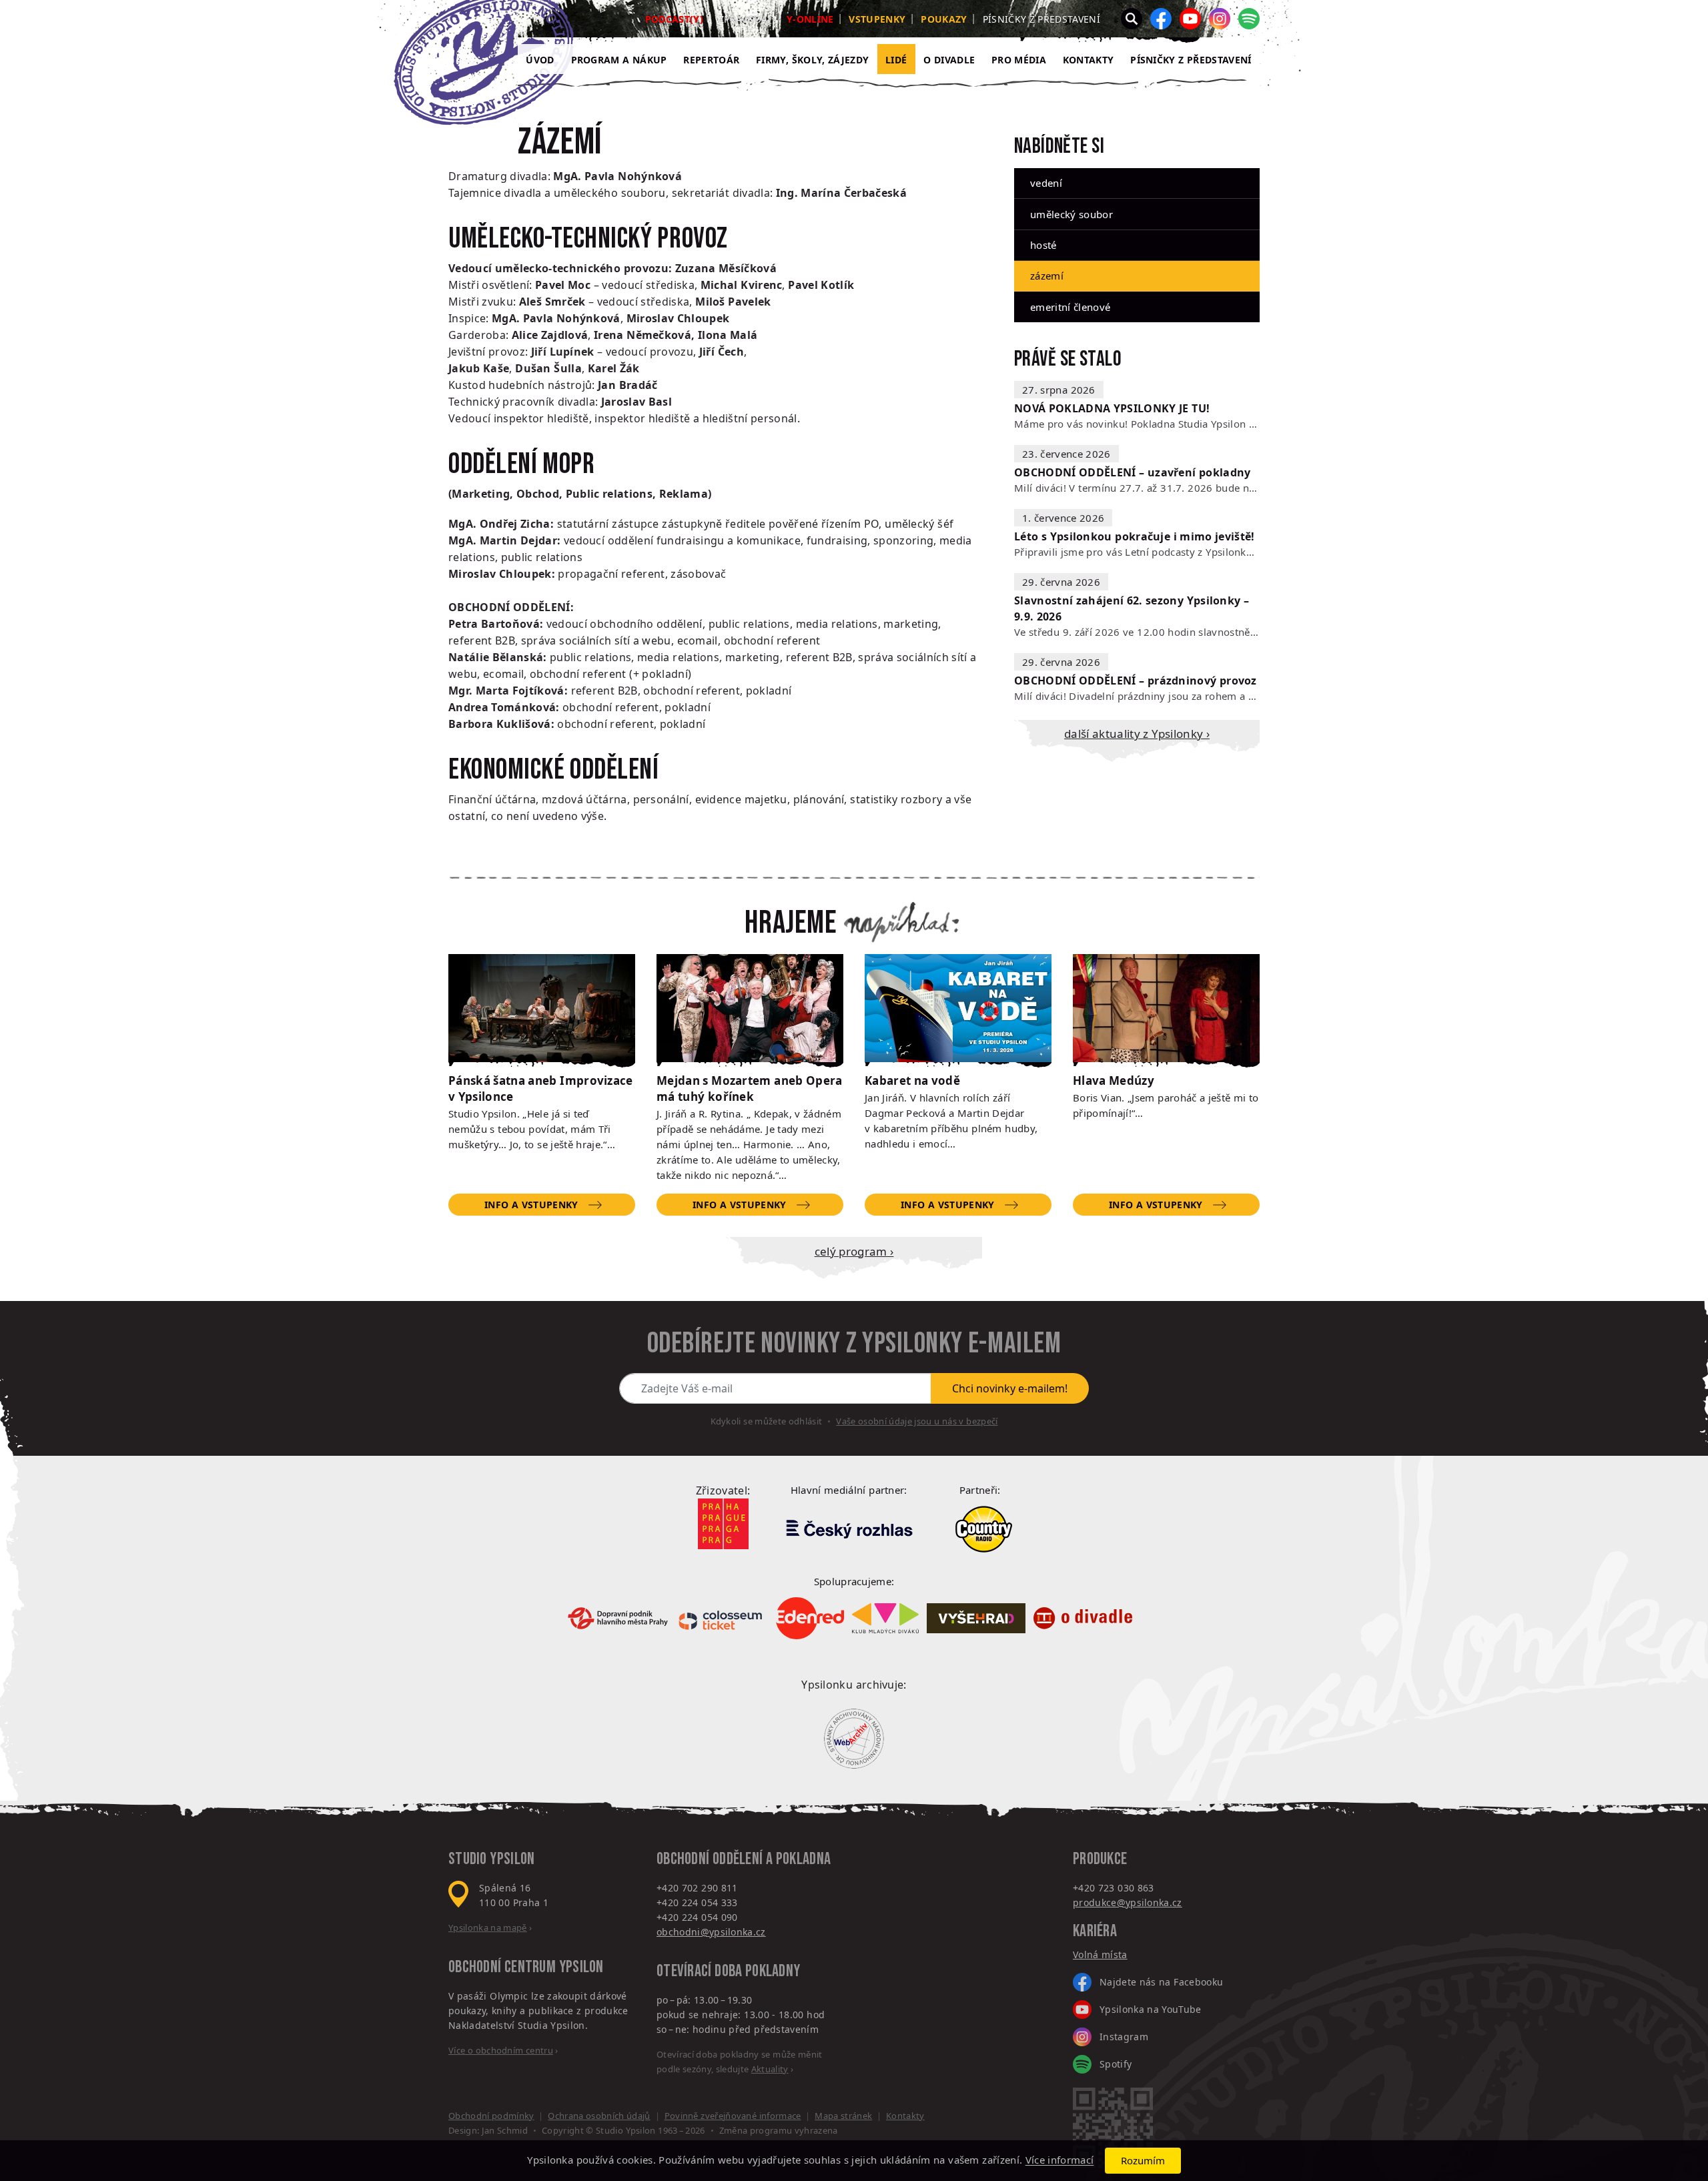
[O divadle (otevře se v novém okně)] (1083, 1618)
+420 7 (1088, 1888)
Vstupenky (877, 19)
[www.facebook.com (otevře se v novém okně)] (1161, 19)
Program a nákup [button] (619, 60)
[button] (1132, 19)
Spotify (1116, 2064)
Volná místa (1100, 1954)
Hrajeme (791, 923)
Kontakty (1089, 60)
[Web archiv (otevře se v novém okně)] (854, 1739)
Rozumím (1143, 2160)
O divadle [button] (949, 60)
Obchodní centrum (502, 1967)
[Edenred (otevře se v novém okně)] (810, 1618)
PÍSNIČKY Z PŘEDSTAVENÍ (1191, 60)
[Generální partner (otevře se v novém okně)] (849, 1529)
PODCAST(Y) (674, 19)
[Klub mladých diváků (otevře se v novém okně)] (885, 1618)
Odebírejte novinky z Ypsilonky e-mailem (854, 1344)
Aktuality (770, 2069)
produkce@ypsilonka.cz (1128, 1902)
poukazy (944, 19)
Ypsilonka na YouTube (1151, 2009)
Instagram (1124, 2037)
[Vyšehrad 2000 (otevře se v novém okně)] (976, 1618)
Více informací (1060, 2160)
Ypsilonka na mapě (488, 1927)
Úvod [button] (540, 60)
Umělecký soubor (1072, 214)
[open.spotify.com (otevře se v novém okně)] (1249, 19)
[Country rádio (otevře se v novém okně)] (984, 1529)
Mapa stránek (843, 2116)
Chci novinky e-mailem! (1010, 1388)
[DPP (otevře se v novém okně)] (618, 1618)
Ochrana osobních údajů (599, 2116)
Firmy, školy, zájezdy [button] (812, 60)
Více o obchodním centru (501, 2050)
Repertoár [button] (711, 60)
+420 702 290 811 (697, 1888)
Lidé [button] (896, 60)
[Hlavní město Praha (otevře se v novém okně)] (723, 1524)
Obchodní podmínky (491, 2116)
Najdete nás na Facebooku (1161, 1982)
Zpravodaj (745, 19)
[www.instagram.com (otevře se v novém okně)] (1220, 19)
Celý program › (854, 1251)
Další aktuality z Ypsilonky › (1137, 734)
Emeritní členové (1070, 307)
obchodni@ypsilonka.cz (711, 1932)
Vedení (1046, 183)
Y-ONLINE (810, 19)
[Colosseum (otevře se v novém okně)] (722, 1618)
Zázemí (1047, 276)
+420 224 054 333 (697, 1902)
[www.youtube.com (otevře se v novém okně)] (1190, 19)
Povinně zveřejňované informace (733, 2116)
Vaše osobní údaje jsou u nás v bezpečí (917, 1421)
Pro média (1019, 60)
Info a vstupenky (531, 1205)
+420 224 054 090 (697, 1917)
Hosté (1043, 245)
